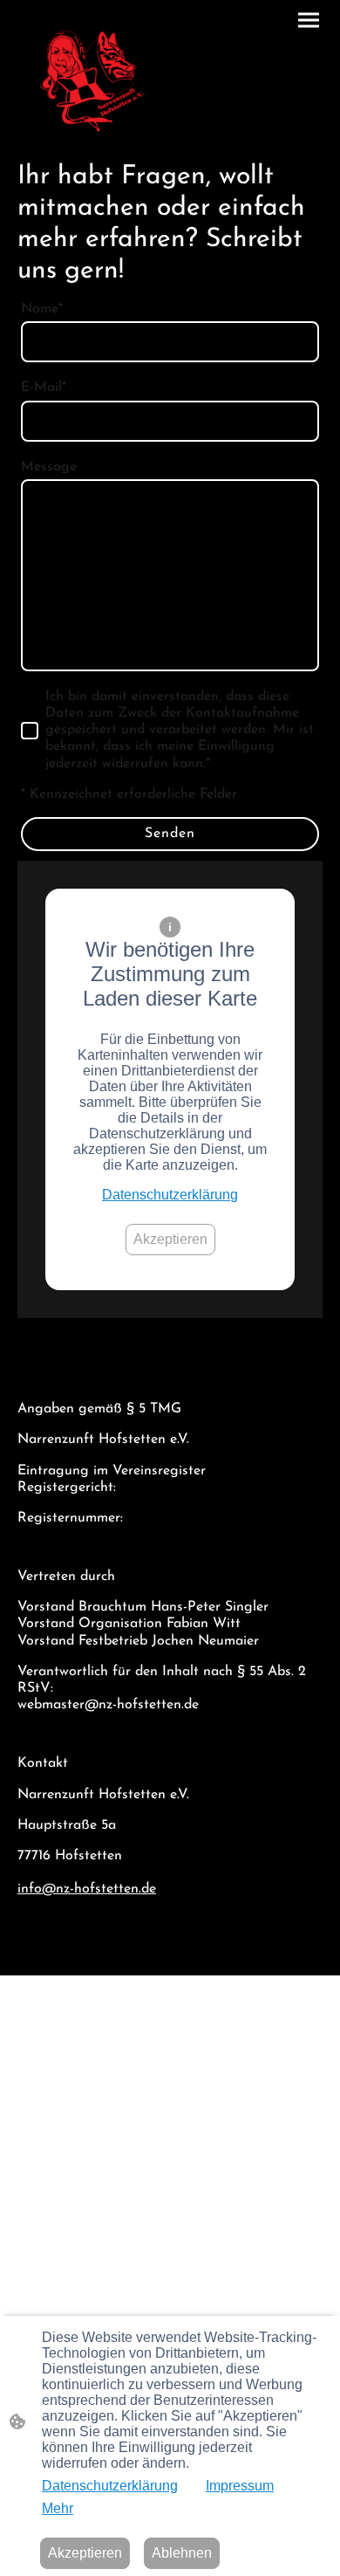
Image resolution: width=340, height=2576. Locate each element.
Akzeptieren (170, 1239)
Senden (170, 834)
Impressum (240, 2486)
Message (49, 467)
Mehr (58, 2508)
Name (42, 309)
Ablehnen (182, 2553)
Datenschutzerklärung (170, 1195)
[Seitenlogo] (92, 81)
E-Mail (44, 388)
